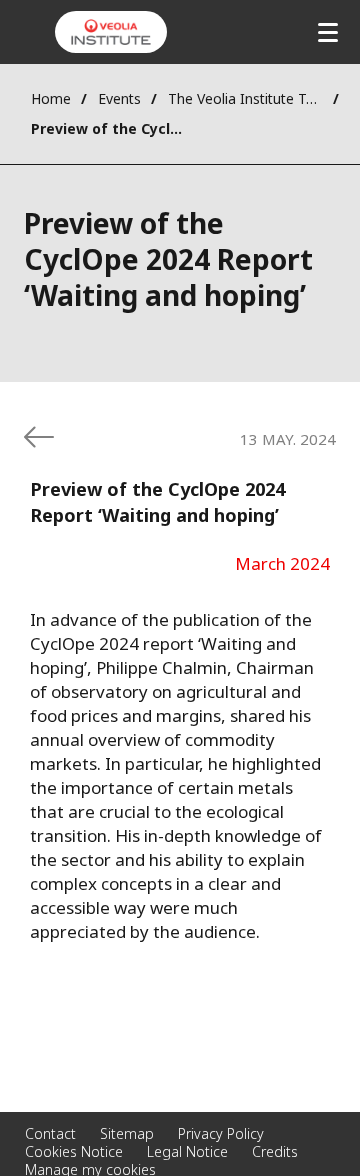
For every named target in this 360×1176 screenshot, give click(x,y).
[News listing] (39, 437)
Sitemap (127, 1133)
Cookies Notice (74, 1151)
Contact (50, 1133)
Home (51, 98)
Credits (275, 1151)
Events (119, 98)
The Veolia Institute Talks (245, 98)
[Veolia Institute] (111, 32)
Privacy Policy (221, 1133)
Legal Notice (187, 1151)
